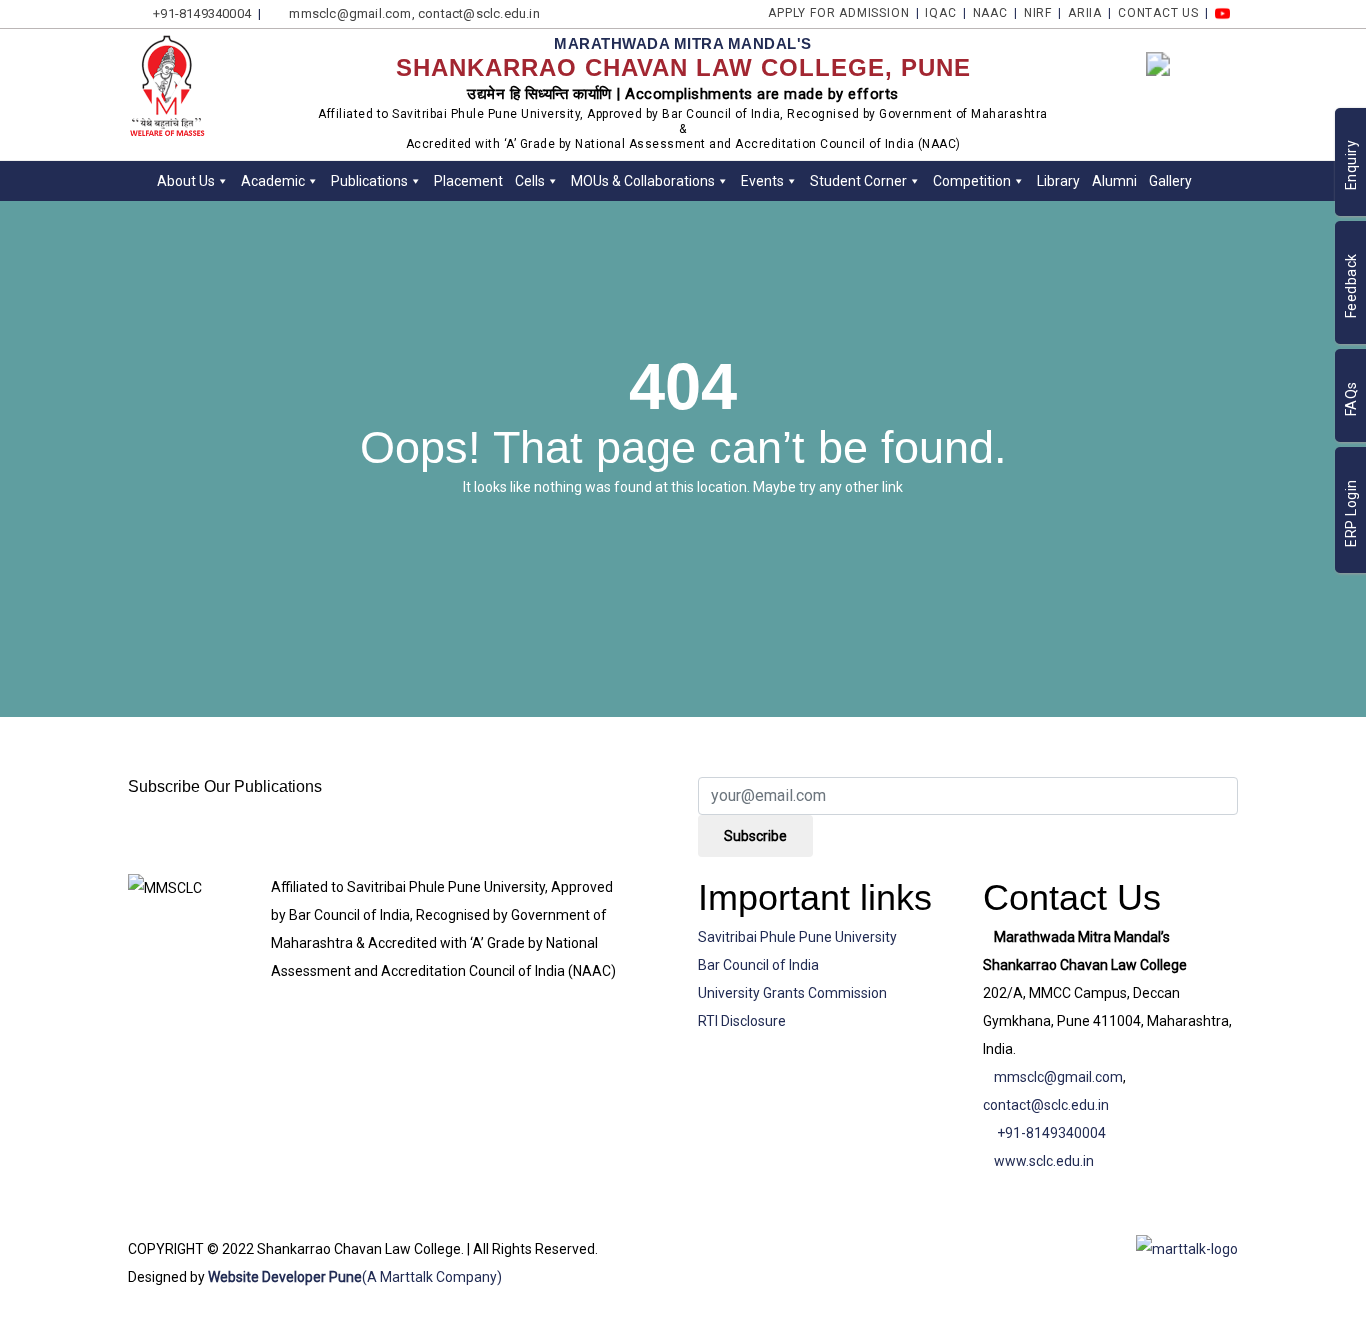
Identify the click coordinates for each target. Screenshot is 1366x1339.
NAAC (990, 13)
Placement (468, 181)
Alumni (1114, 181)
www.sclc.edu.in (1044, 1161)
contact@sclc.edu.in (1046, 1105)
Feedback (1351, 286)
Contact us (1158, 13)
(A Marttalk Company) (432, 1277)
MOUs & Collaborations (643, 181)
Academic (273, 181)
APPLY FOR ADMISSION (838, 13)
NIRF (1038, 13)
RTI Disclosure (742, 1021)
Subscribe (755, 836)
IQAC (940, 13)
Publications (369, 181)
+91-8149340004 (1051, 1133)
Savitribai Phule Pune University (797, 937)
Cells (530, 181)
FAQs (1351, 399)
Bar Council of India (758, 965)
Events (762, 181)
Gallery (1170, 181)
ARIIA (1085, 13)
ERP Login (1351, 514)
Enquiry (1351, 165)
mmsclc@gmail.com (1058, 1077)
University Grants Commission (792, 993)
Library (1058, 181)
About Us (186, 181)
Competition (972, 181)
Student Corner (858, 181)
